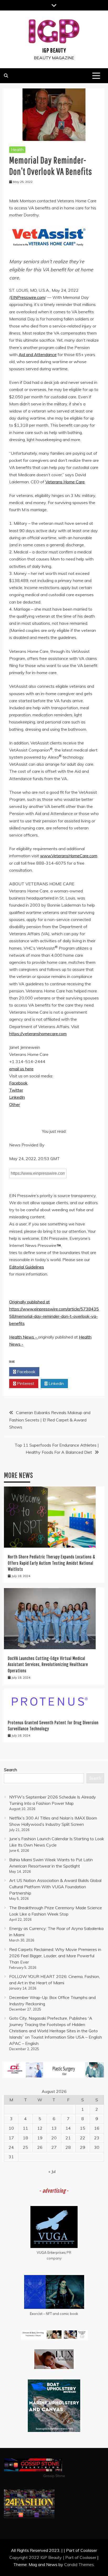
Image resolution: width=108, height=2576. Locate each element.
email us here (21, 1069)
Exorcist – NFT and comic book (54, 2314)
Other (15, 1104)
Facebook (18, 1083)
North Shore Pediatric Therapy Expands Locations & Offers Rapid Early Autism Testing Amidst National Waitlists (52, 1563)
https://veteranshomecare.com (38, 1034)
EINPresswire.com (28, 297)
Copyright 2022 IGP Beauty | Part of (45, 2557)
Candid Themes (79, 2564)
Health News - (24, 1337)
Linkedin (56, 1383)
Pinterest (25, 1383)
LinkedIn (17, 1097)
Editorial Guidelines (27, 1267)
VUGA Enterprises (51, 2252)
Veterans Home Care (65, 482)
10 (11, 2128)
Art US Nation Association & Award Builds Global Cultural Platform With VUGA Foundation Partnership (55, 1887)
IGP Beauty (54, 50)
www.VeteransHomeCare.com (69, 856)
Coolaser (88, 2557)
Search (10, 1770)
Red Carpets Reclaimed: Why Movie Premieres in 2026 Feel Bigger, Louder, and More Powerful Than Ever (55, 1956)
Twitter (16, 1090)
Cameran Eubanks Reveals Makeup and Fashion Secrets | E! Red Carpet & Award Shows (50, 1420)
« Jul (52, 2171)
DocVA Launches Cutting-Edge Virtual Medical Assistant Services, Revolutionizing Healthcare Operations (48, 1664)
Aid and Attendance (38, 355)
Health (17, 150)
